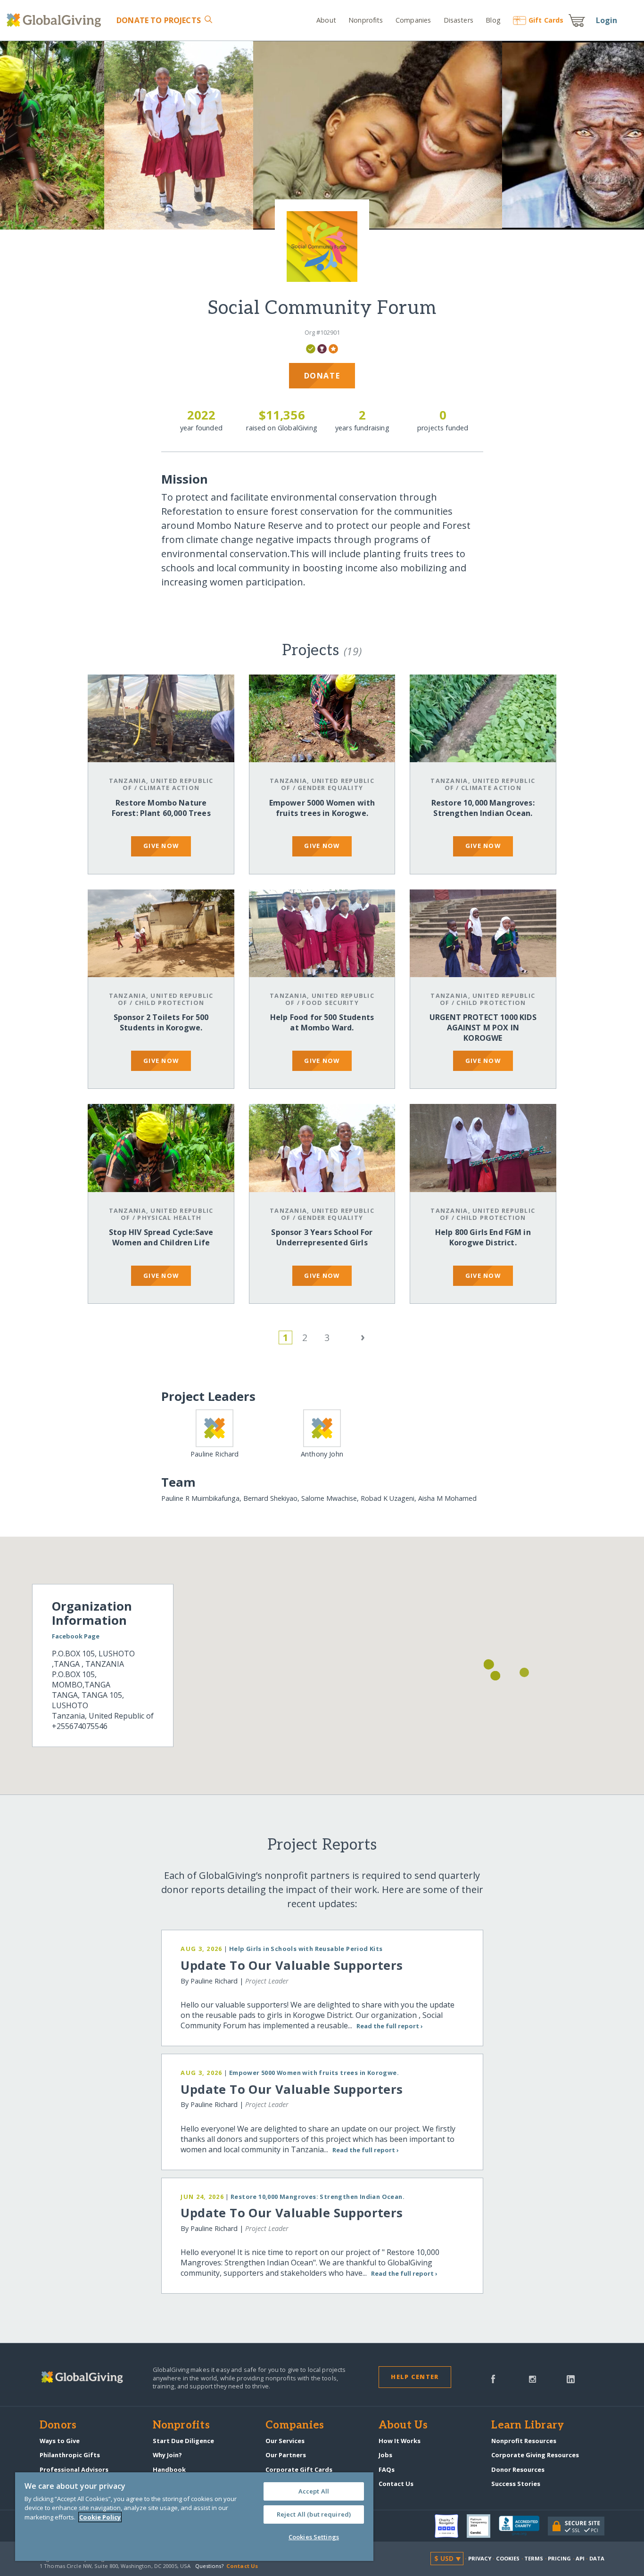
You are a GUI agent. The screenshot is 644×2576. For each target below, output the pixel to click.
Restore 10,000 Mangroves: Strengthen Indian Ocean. (483, 808)
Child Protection (169, 1003)
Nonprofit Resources (524, 2441)
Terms (534, 2558)
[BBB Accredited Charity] (523, 2526)
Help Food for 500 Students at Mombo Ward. (322, 1022)
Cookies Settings (314, 2537)
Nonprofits (366, 20)
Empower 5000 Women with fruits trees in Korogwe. (322, 808)
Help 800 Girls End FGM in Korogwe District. (483, 1237)
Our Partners (286, 2455)
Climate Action (169, 788)
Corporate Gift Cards (299, 2469)
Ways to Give (60, 2441)
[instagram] (533, 2378)
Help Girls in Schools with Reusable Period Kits (306, 1949)
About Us (403, 2426)
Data (597, 2558)
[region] (194, 2517)
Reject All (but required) (314, 2514)
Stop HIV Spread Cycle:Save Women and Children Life (161, 1237)
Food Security (330, 1003)
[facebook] (493, 2378)
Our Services (285, 2441)
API (580, 2558)
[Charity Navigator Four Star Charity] (451, 2526)
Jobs (385, 2455)
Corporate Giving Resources (535, 2455)
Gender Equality (330, 788)
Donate (158, 20)
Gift (546, 20)
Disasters (458, 20)
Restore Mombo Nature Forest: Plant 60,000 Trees (161, 808)
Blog (493, 20)
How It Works (400, 2441)
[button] (524, 1672)
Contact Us (396, 2484)
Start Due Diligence (183, 2441)
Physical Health (169, 1218)
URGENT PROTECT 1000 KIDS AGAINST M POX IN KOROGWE (483, 1028)
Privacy (480, 2558)
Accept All (314, 2491)
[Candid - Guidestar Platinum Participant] (483, 2526)
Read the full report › (389, 2026)
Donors (58, 2426)
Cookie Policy (100, 2517)
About (326, 20)
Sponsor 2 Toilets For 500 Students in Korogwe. (161, 1022)
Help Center (415, 2377)
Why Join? (167, 2455)
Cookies (508, 2558)
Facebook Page (76, 1636)
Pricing (560, 2558)
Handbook (169, 2469)
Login (607, 20)
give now (161, 846)
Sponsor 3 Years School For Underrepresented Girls (322, 1237)
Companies (413, 20)
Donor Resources (518, 2469)
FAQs (387, 2469)
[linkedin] (571, 2378)
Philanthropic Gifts (70, 2455)
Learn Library (528, 2426)
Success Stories (516, 2484)
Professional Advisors (74, 2469)
